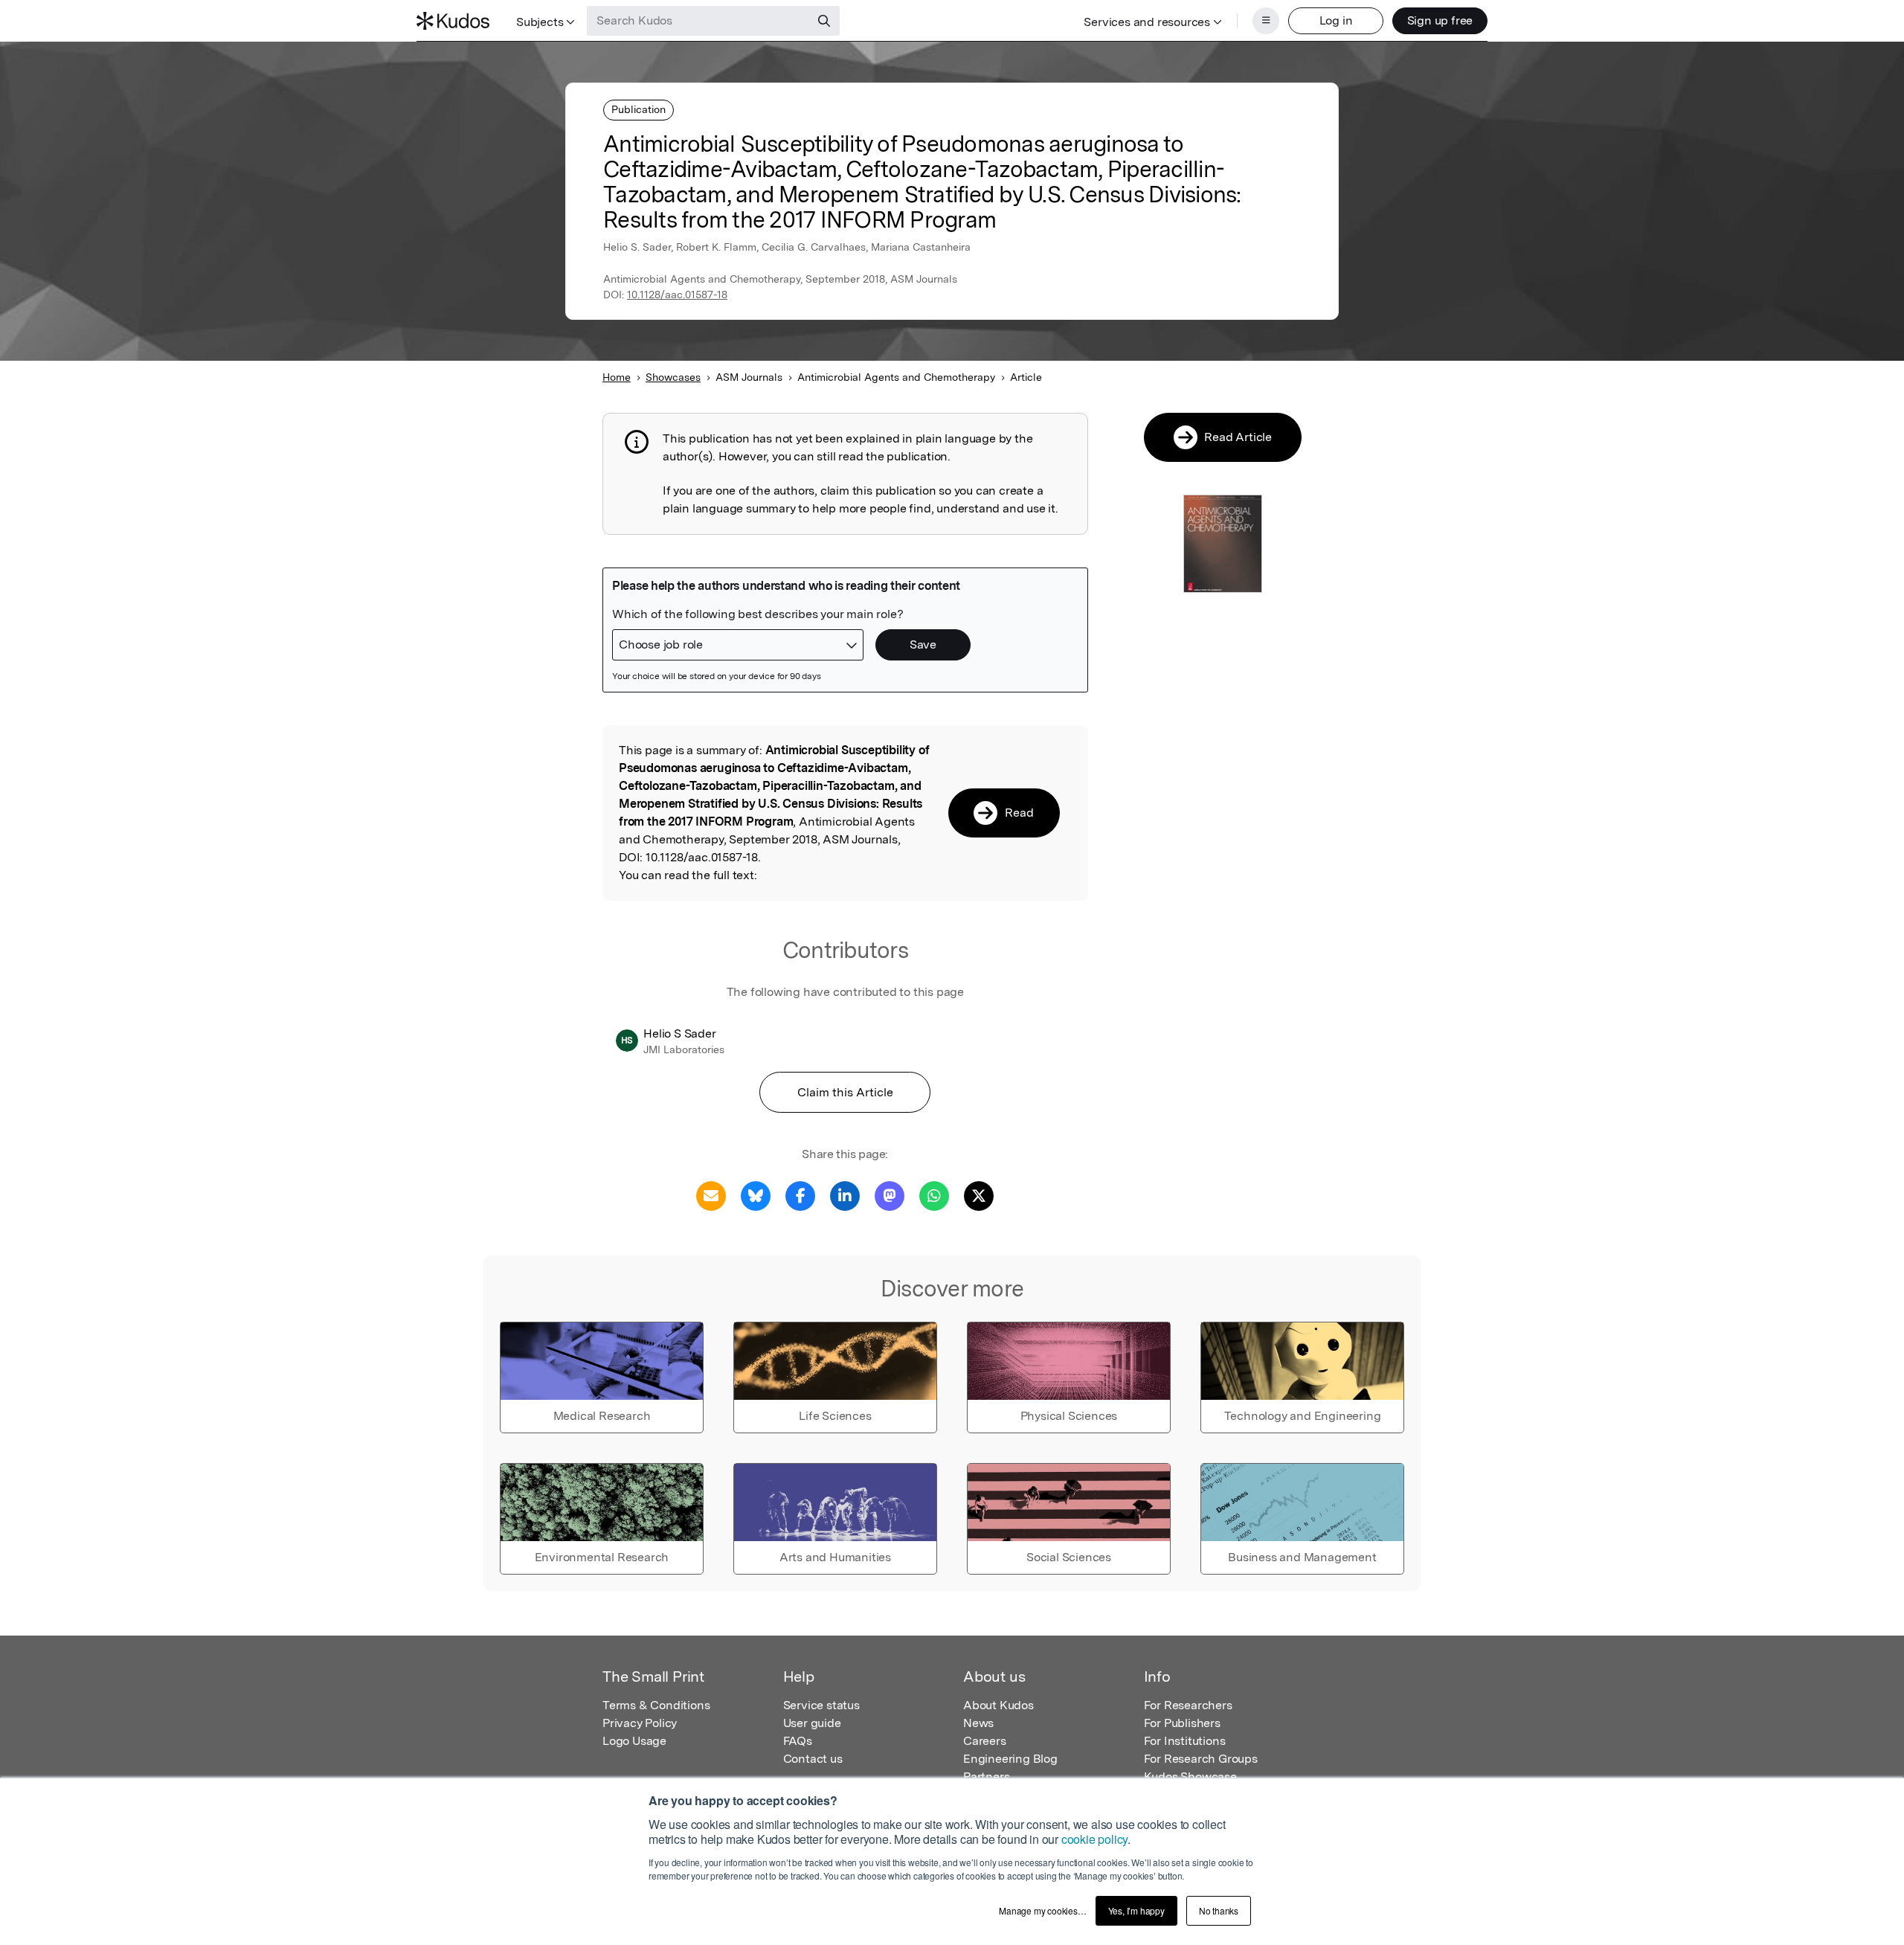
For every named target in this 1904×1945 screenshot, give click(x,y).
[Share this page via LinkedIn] (845, 1195)
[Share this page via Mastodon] (890, 1195)
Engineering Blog (1010, 1759)
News (978, 1723)
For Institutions (1185, 1741)
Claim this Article (845, 1092)
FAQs (798, 1741)
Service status (821, 1705)
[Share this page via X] (979, 1195)
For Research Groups (1201, 1759)
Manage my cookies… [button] (1042, 1910)
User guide (812, 1723)
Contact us (813, 1759)
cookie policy (1094, 1839)
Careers (985, 1741)
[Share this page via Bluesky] (756, 1195)
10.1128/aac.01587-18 (677, 295)
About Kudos (998, 1705)
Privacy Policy (640, 1723)
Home (617, 377)
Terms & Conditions (656, 1705)
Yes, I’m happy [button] (1136, 1910)
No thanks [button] (1219, 1910)
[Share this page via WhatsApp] (934, 1195)
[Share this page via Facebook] (800, 1195)
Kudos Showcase (1190, 1777)
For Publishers (1182, 1723)
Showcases (673, 377)
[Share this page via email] (711, 1195)
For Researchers (1188, 1705)
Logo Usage (634, 1741)
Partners (986, 1777)
